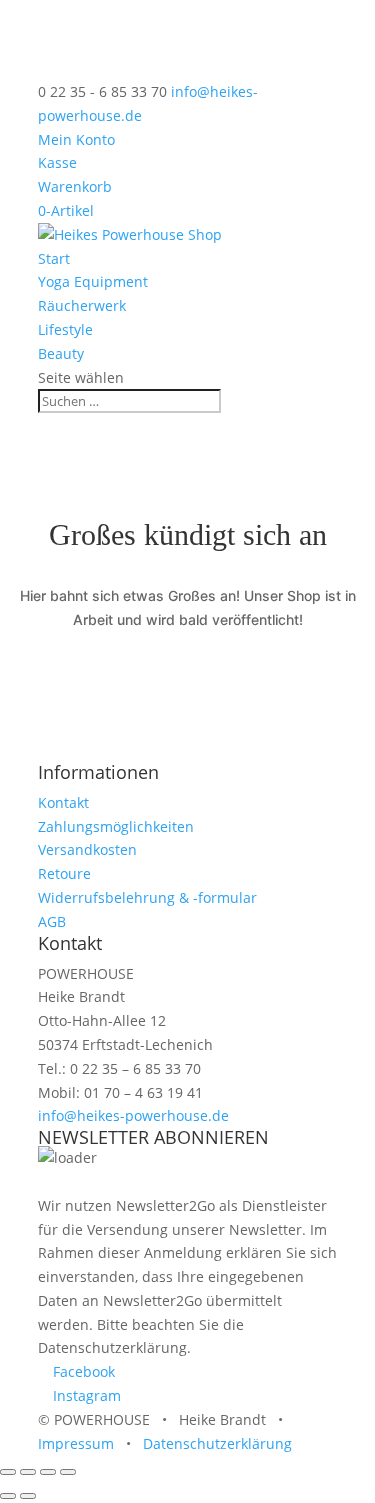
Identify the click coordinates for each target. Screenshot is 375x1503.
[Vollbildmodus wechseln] (28, 1472)
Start (54, 258)
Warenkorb (75, 186)
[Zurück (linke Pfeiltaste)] (8, 1496)
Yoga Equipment (93, 281)
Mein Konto (76, 139)
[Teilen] (48, 1472)
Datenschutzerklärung (217, 1443)
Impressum (76, 1443)
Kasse (57, 162)
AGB (52, 921)
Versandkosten (87, 849)
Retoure (64, 873)
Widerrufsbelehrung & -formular (147, 897)
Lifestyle (65, 329)
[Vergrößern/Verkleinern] (8, 1472)
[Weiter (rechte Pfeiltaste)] (28, 1496)
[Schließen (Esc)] (68, 1472)
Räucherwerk (82, 305)
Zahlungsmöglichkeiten (116, 826)
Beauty (61, 353)
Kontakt (63, 802)
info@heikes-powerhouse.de (133, 1115)
